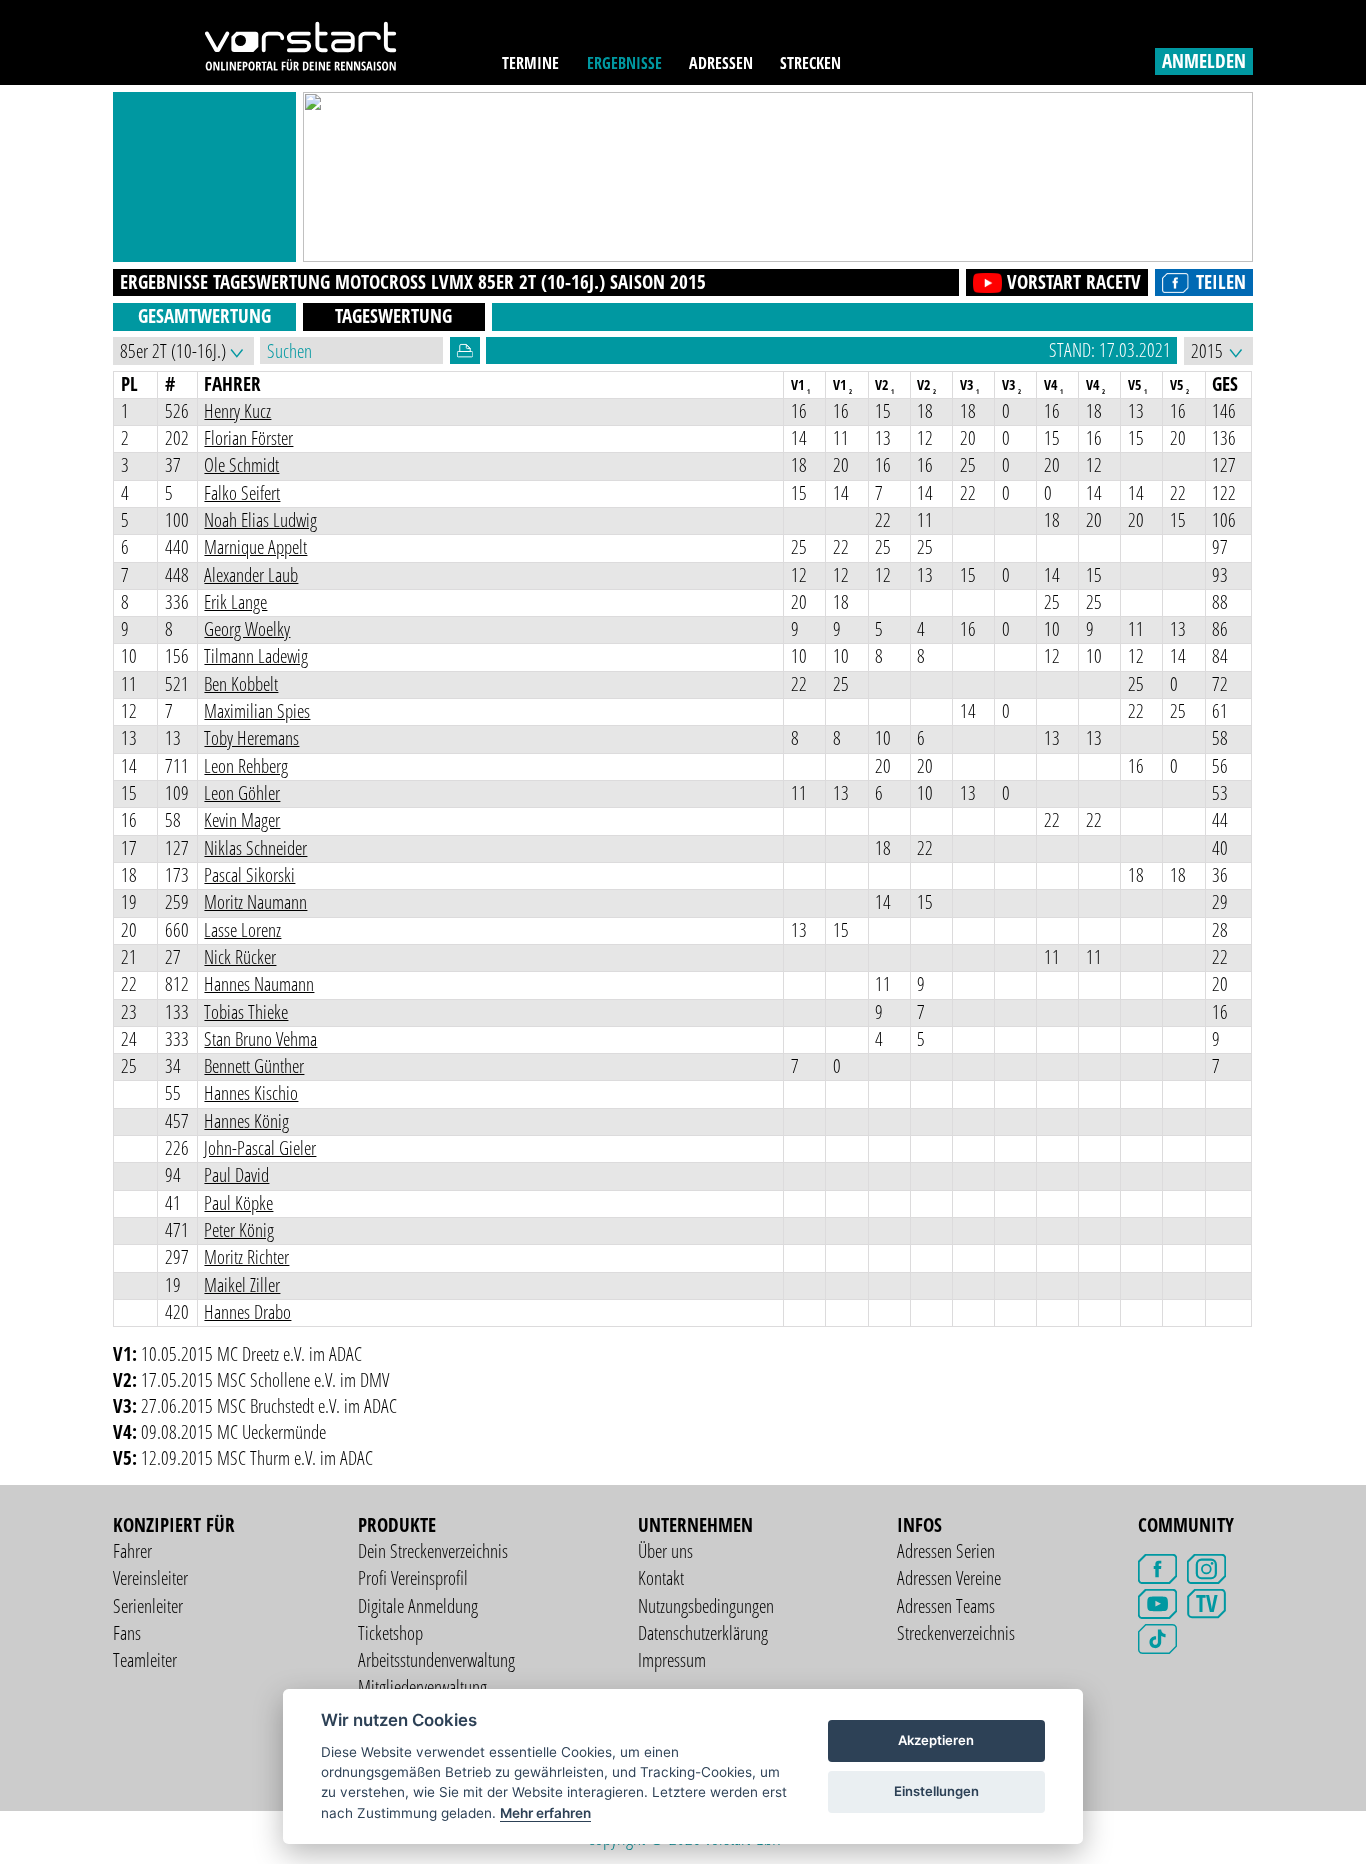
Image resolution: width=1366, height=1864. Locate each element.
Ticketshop (390, 1633)
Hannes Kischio (251, 1093)
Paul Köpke (238, 1203)
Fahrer (132, 1551)
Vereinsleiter (150, 1578)
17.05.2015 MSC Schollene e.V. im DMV (265, 1380)
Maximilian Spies (257, 711)
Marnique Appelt (255, 547)
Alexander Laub (251, 575)
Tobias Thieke (246, 1012)
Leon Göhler (242, 793)
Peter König (239, 1230)
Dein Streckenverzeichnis (433, 1551)
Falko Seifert (242, 493)
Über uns (665, 1551)
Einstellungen (936, 1791)
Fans (127, 1633)
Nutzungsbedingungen (706, 1606)
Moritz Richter (246, 1257)
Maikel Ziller (242, 1285)
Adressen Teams (946, 1606)
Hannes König (246, 1121)
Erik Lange (235, 602)
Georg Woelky (247, 629)
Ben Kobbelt (241, 684)
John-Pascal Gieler (260, 1148)
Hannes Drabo (247, 1312)
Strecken (810, 62)
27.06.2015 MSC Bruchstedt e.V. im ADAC (269, 1406)
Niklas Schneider (255, 848)
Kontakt (661, 1578)
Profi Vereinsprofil (413, 1578)
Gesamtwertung (204, 316)
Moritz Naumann (255, 902)
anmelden (1204, 61)
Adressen (721, 62)
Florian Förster (248, 438)
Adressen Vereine (949, 1578)
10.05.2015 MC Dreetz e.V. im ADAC (251, 1354)
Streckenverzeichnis (956, 1633)
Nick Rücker (240, 957)
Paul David (236, 1175)
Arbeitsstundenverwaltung (436, 1660)
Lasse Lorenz (242, 930)
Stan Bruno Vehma (260, 1039)
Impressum (672, 1660)
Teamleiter (145, 1660)
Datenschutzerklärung (703, 1633)
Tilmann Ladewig (256, 656)
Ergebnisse (624, 62)
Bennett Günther (254, 1066)
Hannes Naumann (259, 984)
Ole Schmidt (241, 465)
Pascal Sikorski (249, 875)
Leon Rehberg (246, 766)
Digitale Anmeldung (418, 1606)
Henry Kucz (237, 411)
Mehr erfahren (545, 1813)
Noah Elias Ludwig (260, 520)
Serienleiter (148, 1606)
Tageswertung (393, 316)
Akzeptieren (936, 1740)
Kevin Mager (242, 820)
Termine (530, 62)
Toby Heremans (251, 738)
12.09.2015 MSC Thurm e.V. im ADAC (257, 1458)
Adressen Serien (946, 1551)
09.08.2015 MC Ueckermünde (233, 1432)
